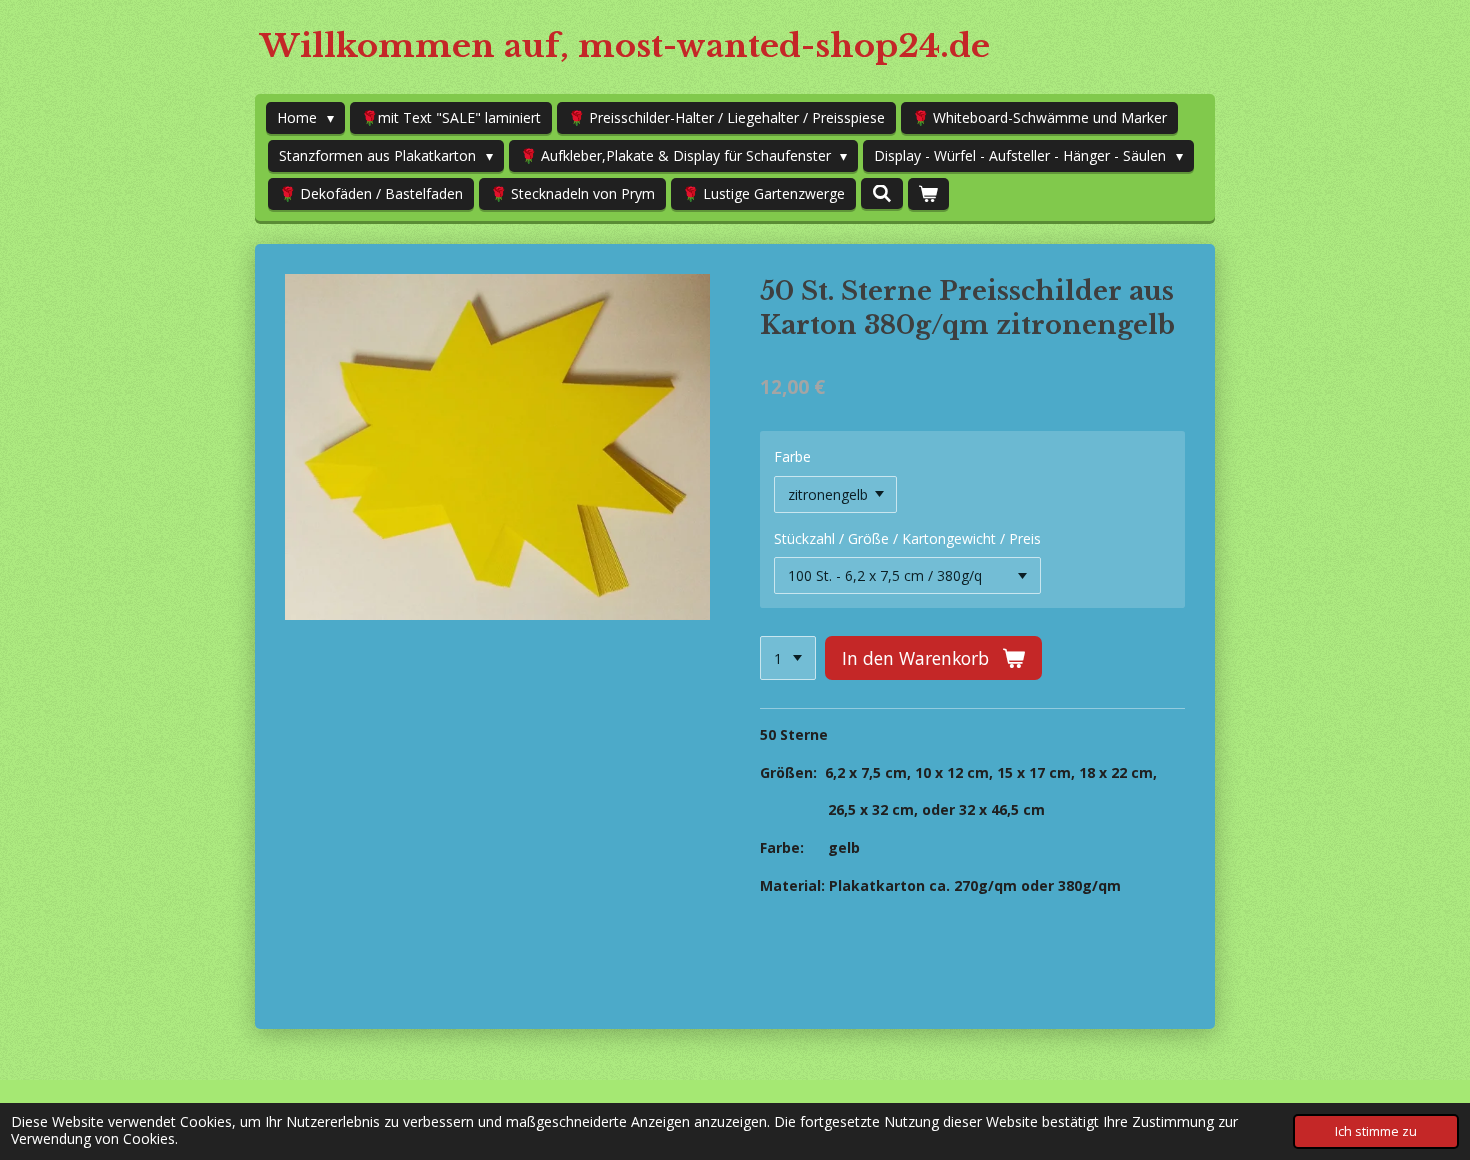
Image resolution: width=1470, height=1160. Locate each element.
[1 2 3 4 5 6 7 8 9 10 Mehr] (788, 658)
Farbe (792, 456)
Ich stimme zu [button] (1376, 1131)
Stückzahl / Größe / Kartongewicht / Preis (907, 538)
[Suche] (882, 193)
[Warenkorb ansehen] (929, 194)
